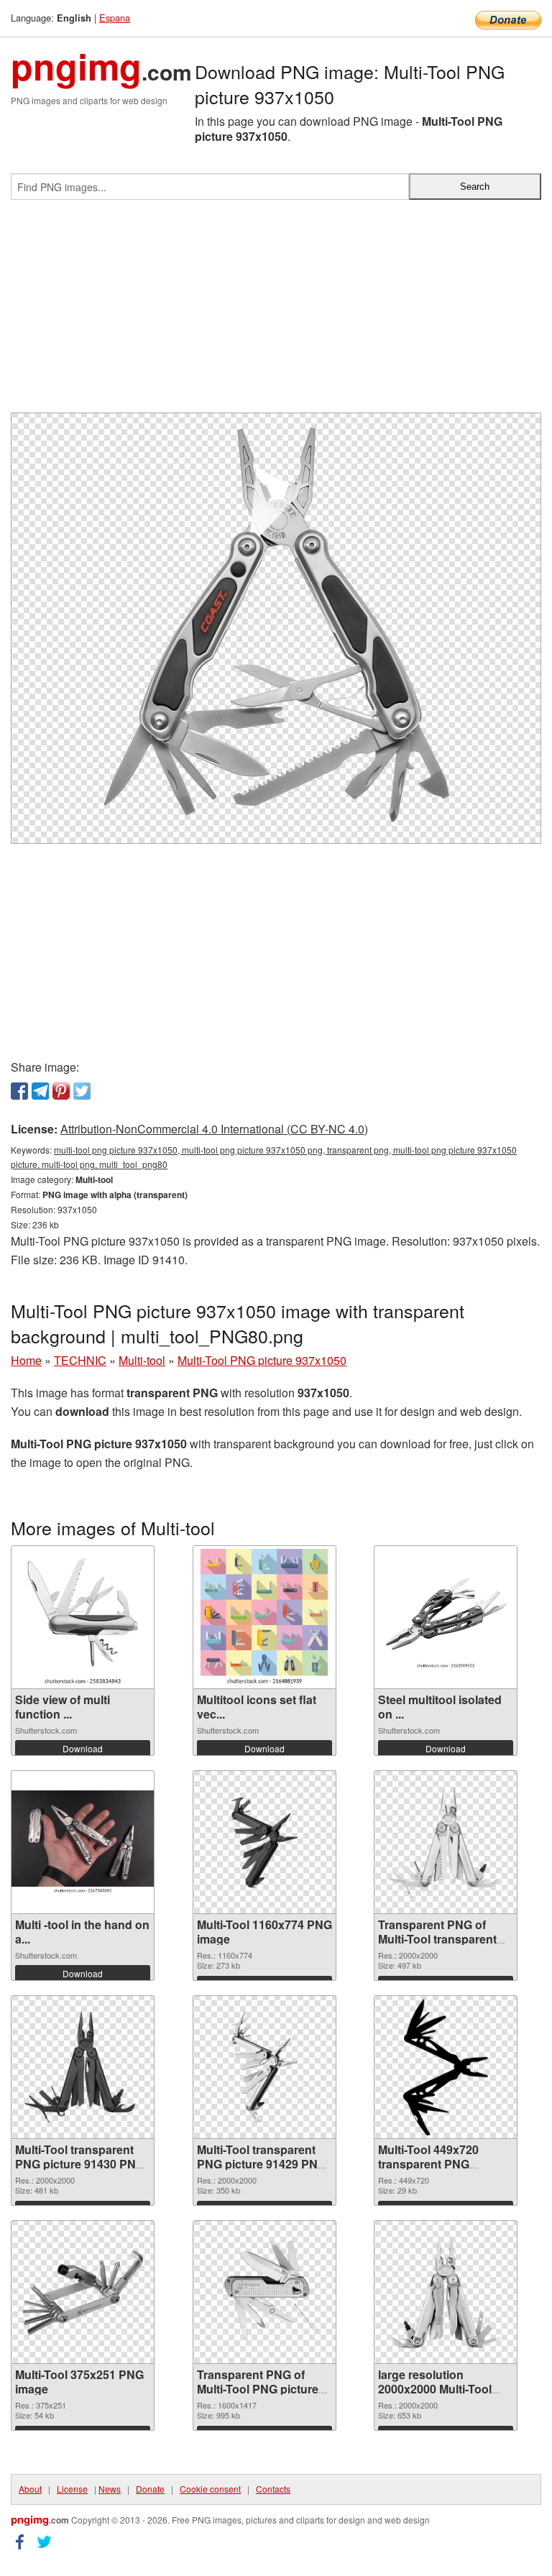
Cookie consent (210, 2489)
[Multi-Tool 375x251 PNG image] (83, 2292)
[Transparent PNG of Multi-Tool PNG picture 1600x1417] (264, 2292)
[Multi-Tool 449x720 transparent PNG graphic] (446, 2067)
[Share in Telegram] (40, 1091)
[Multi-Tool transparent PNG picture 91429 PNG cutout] (264, 2067)
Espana (115, 18)
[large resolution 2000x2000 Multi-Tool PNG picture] (446, 2292)
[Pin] (61, 1091)
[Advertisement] (276, 312)
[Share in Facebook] (19, 1091)
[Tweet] (82, 1091)
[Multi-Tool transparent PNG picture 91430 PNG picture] (83, 2067)
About (30, 2489)
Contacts (273, 2489)
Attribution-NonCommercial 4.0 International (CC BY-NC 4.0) (214, 1129)
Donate (150, 2489)
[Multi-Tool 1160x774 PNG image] (264, 1843)
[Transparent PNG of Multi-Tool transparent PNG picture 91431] (446, 1842)
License (72, 2489)
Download (83, 1748)
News (110, 2489)
